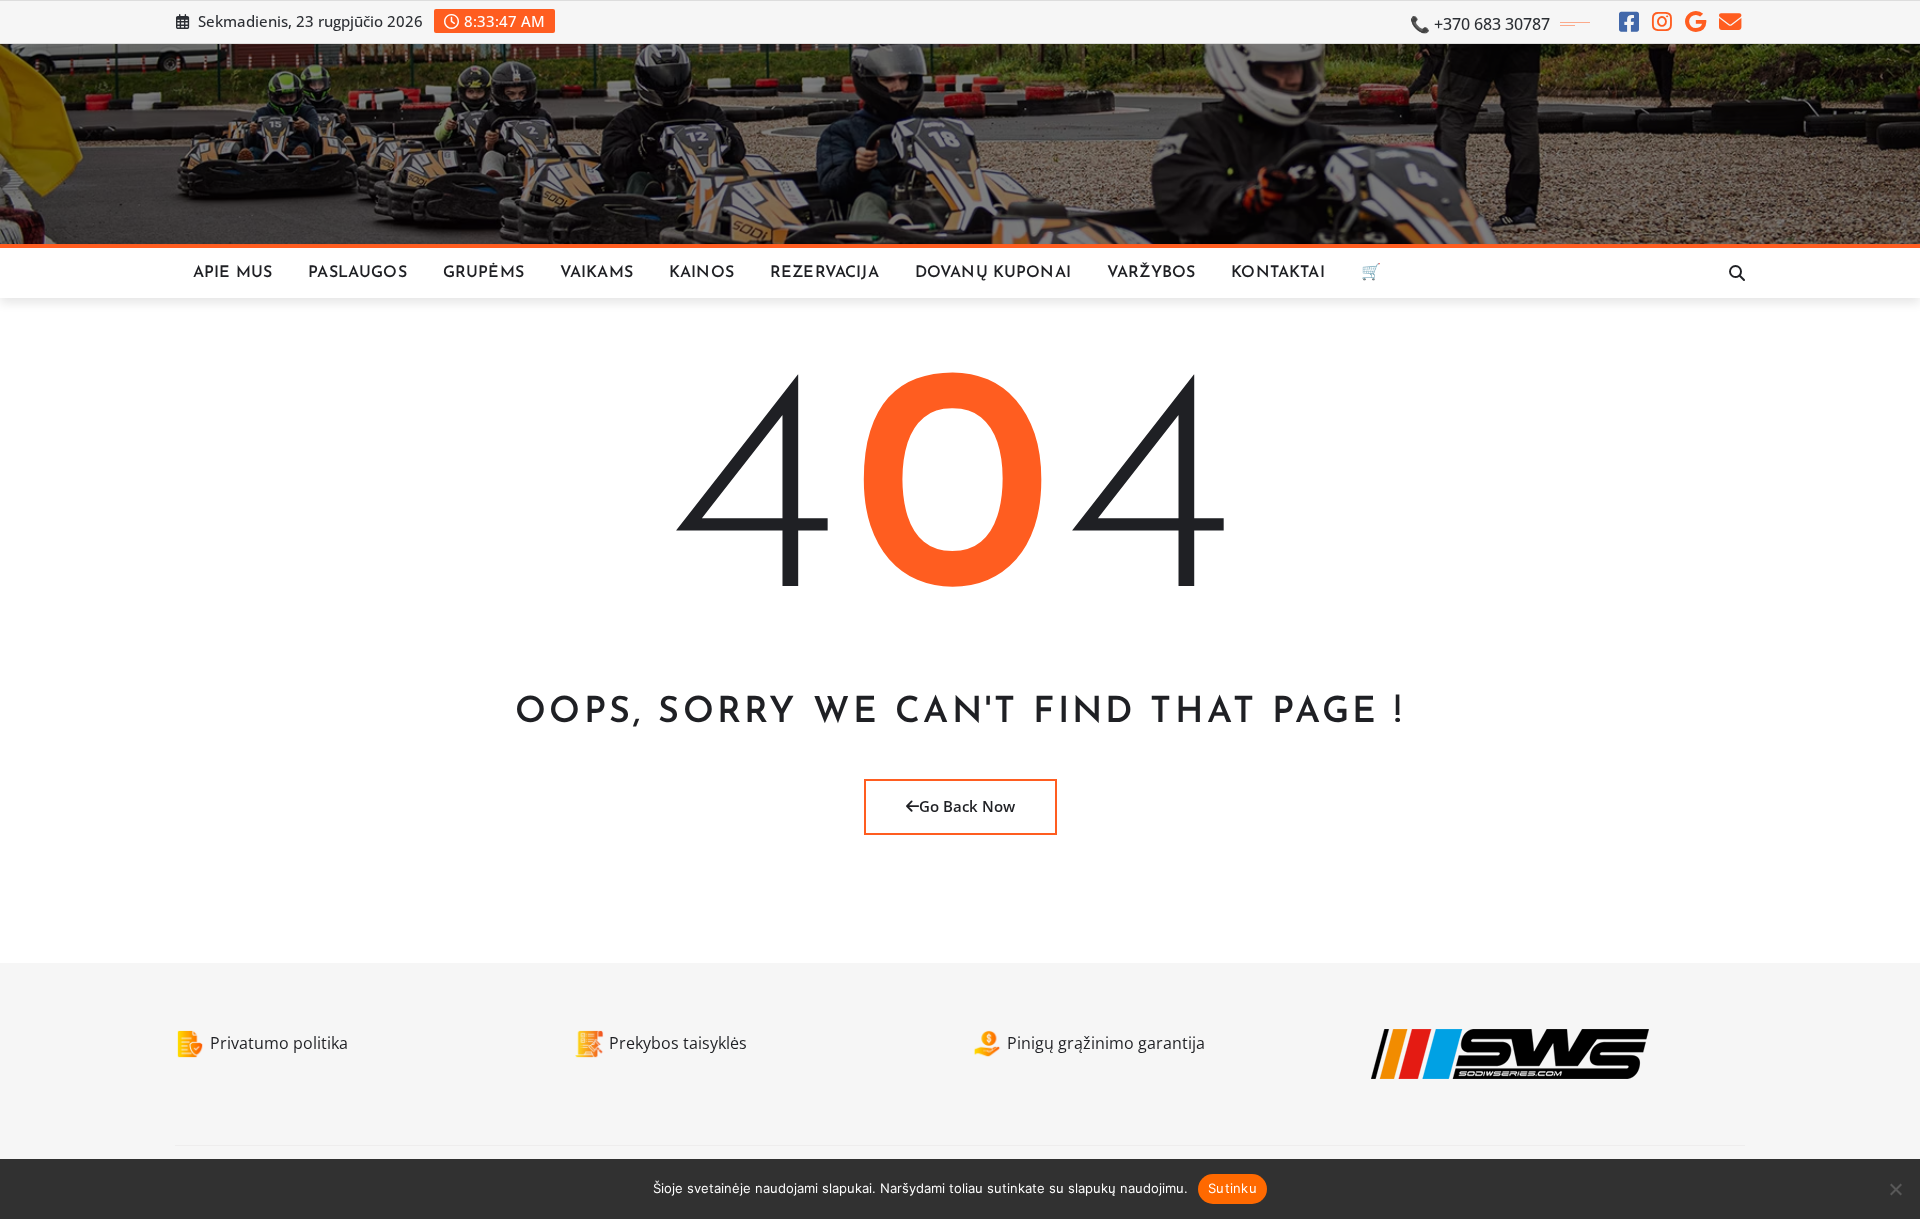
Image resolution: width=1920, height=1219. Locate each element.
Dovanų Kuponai (993, 273)
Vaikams (596, 273)
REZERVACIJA (824, 273)
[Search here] (1737, 273)
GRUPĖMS (483, 273)
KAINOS (701, 273)
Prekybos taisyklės (678, 1043)
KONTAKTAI (1277, 273)
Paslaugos (357, 273)
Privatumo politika (279, 1043)
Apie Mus (232, 273)
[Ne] (1895, 1189)
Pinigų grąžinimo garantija (1106, 1043)
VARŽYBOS (1151, 273)
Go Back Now (967, 806)
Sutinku (1232, 1188)
